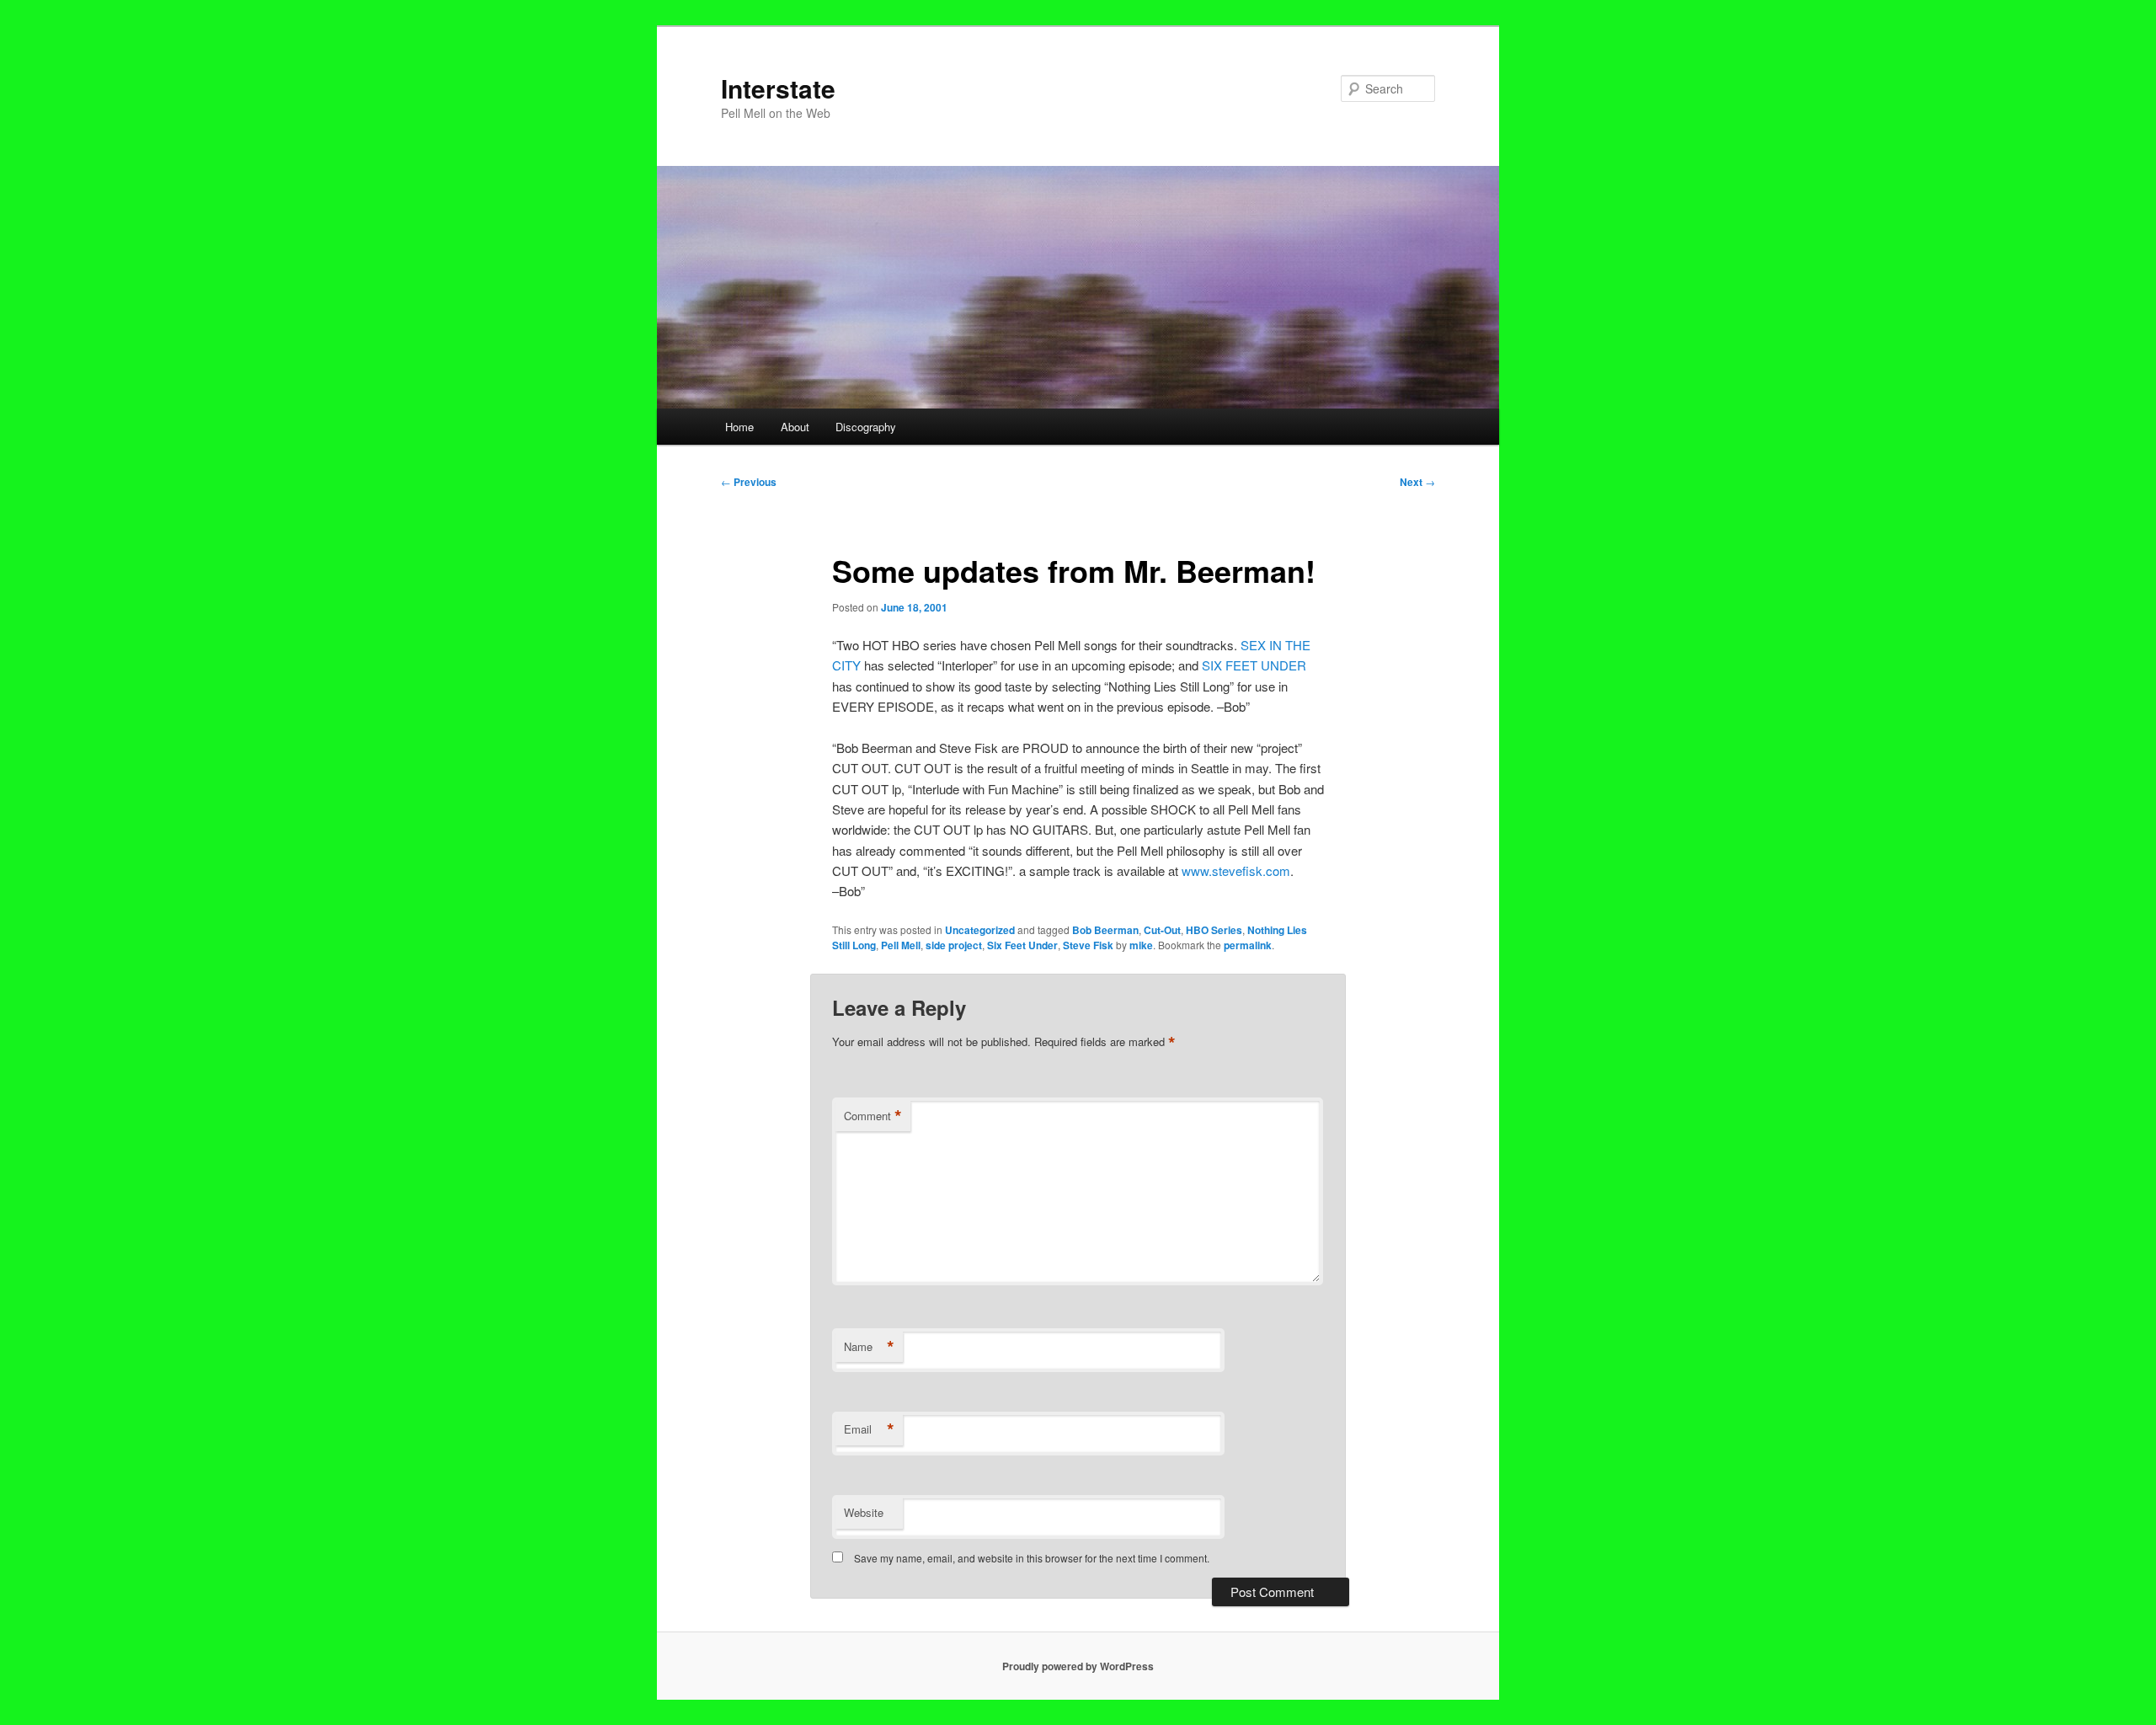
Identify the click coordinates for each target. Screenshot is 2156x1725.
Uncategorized (980, 930)
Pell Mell (901, 945)
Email (869, 1429)
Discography (866, 427)
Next (1417, 482)
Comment (873, 1116)
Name (869, 1347)
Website (864, 1512)
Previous (749, 482)
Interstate (778, 88)
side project (954, 945)
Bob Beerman (1105, 930)
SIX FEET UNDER (1254, 665)
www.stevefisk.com (1236, 871)
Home (739, 427)
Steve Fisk (1088, 945)
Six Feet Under (1022, 945)
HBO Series (1214, 930)
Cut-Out (1162, 930)
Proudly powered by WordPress (1078, 1666)
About (795, 427)
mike (1141, 945)
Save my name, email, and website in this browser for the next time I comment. (1032, 1558)
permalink (1248, 945)
